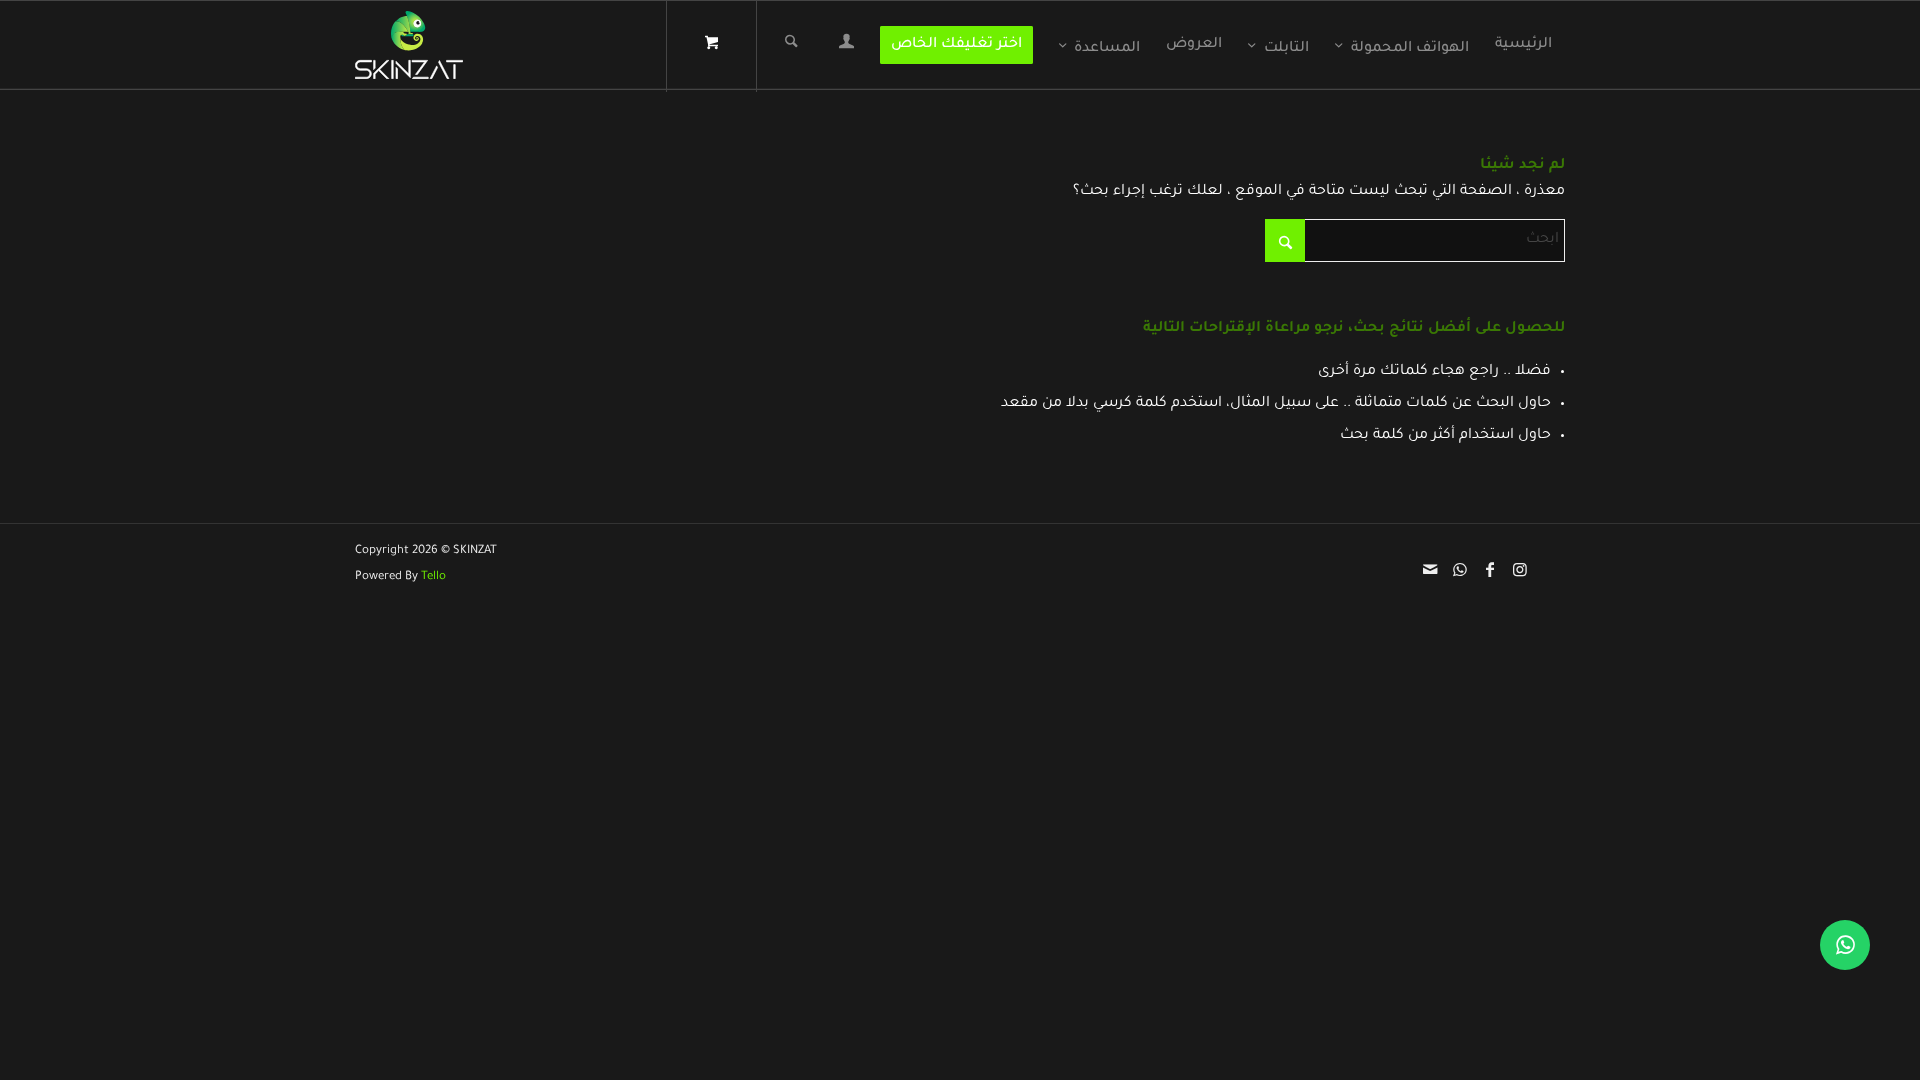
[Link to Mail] (1430, 569)
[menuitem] (1523, 45)
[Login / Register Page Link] (846, 47)
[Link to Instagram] (1520, 569)
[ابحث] (791, 45)
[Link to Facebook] (1490, 569)
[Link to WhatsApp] (1460, 569)
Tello (433, 577)
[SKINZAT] (409, 45)
